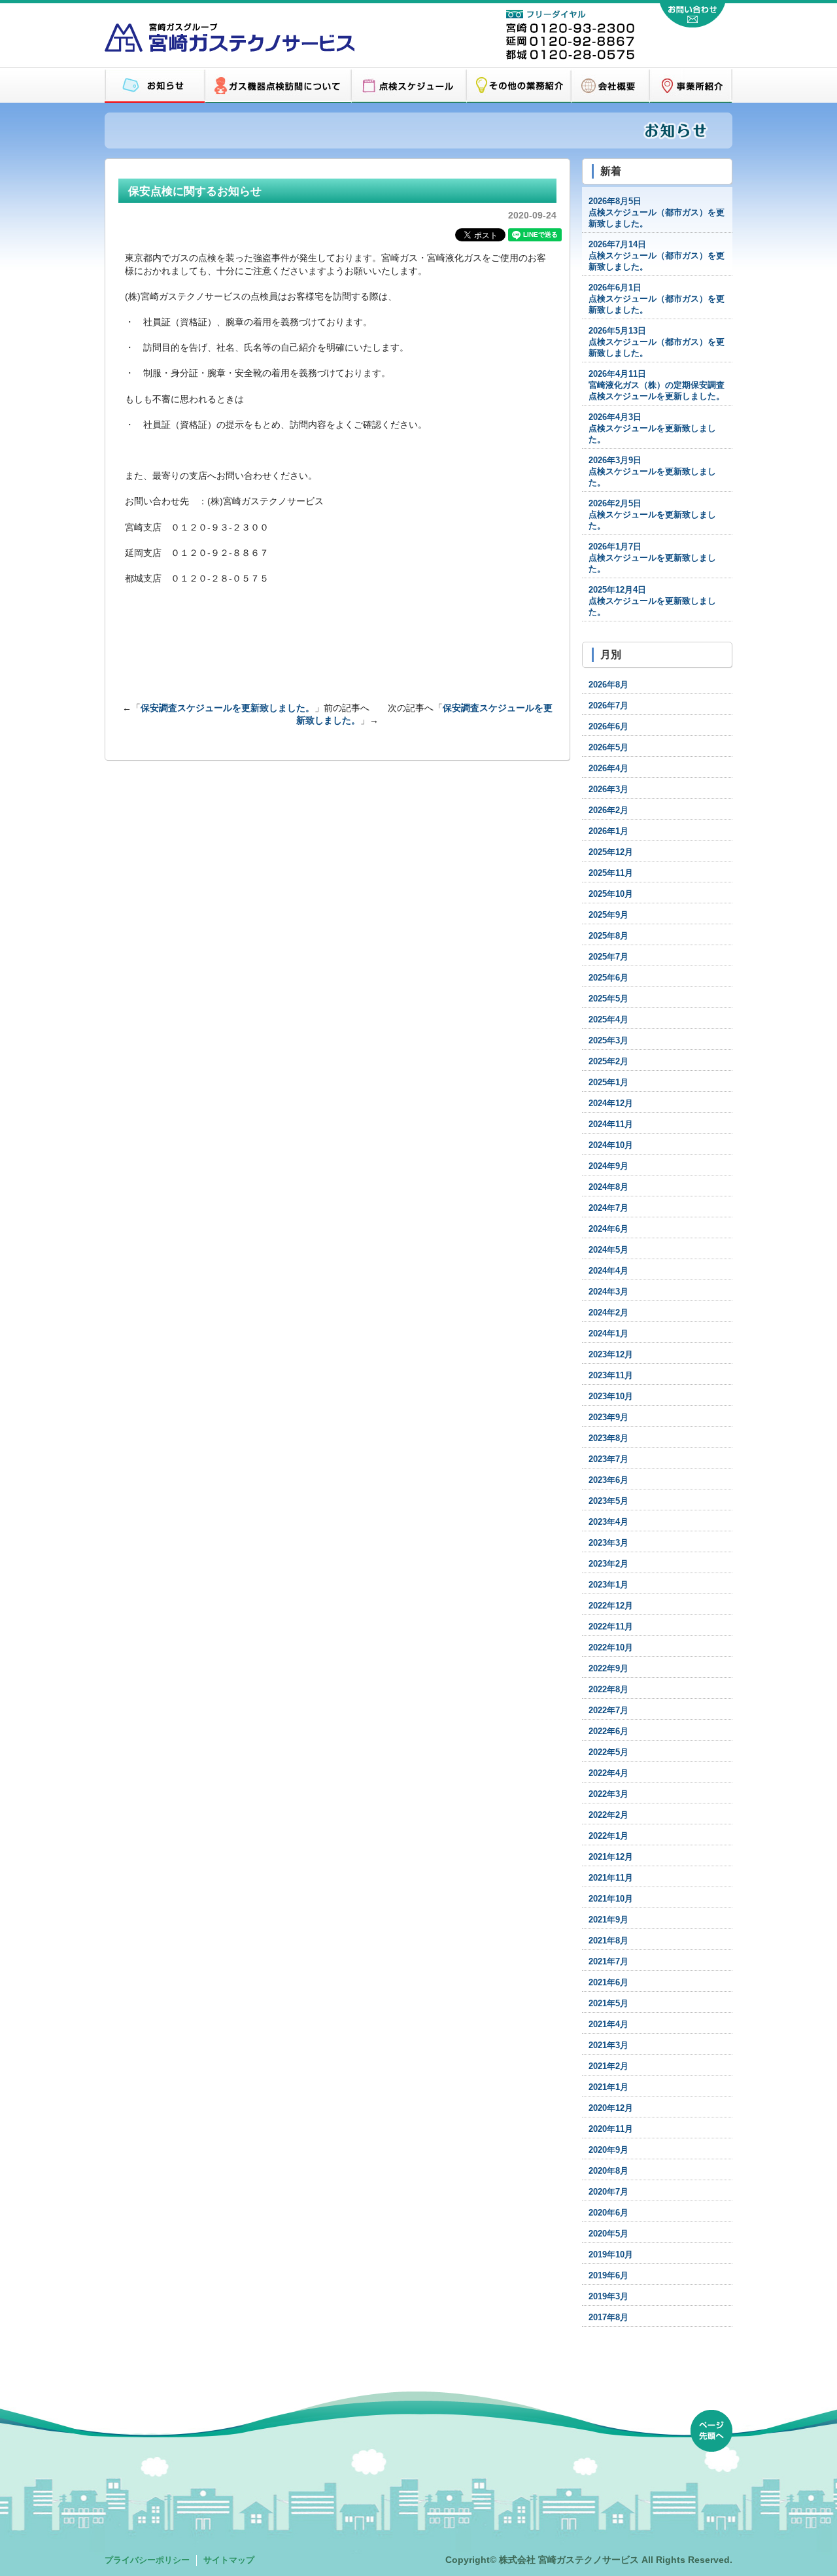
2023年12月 (611, 1355)
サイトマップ (229, 2560)
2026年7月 (608, 706)
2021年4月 (608, 2025)
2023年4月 (608, 1522)
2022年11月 (611, 1627)
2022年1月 (608, 1836)
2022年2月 (608, 1815)
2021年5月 (608, 2004)
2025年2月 (608, 1062)
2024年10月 (611, 1145)
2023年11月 (611, 1376)
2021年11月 (611, 1878)
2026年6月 (608, 727)
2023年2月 (608, 1564)
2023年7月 (608, 1459)
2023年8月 (608, 1438)
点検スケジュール (409, 86)
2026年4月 (608, 769)
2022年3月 (608, 1794)
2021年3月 (608, 2045)
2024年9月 (608, 1166)
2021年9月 (608, 1920)
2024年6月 (608, 1229)
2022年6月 (608, 1732)
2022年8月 (608, 1690)
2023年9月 (608, 1418)
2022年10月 (611, 1648)
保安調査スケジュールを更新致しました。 (228, 708)
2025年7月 (608, 957)
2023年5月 (608, 1501)
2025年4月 (608, 1020)
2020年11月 (611, 2129)
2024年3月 (608, 1292)
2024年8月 (608, 1187)
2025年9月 (608, 915)
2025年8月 (608, 936)
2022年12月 (611, 1606)
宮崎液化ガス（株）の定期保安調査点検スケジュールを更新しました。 (657, 385)
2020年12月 (611, 2108)
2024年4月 (608, 1271)
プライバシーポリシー (147, 2560)
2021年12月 (611, 1857)
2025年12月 (611, 852)
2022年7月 (608, 1711)
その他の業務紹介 (519, 86)
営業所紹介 (691, 86)
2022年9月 (608, 1669)
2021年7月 (608, 1962)
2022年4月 (608, 1773)
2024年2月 (608, 1313)
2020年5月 (608, 2234)
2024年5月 (608, 1250)
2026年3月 (608, 790)
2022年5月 (608, 1752)
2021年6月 (608, 1983)
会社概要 (610, 86)
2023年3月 (608, 1543)
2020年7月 (608, 2192)
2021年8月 (608, 1941)
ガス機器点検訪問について (278, 86)
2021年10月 (611, 1899)
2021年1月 (608, 2087)
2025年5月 (608, 999)
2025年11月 (611, 873)
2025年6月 (608, 978)
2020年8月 (608, 2171)
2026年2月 (608, 810)
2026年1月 (608, 831)
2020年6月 (608, 2213)
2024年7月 (608, 1208)
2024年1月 (608, 1334)
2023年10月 (611, 1397)
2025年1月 (608, 1083)
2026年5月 (608, 748)
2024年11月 (611, 1124)
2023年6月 (608, 1480)
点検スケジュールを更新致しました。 (652, 428)
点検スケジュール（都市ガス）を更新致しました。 (657, 213)
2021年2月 (608, 2066)
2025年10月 (611, 894)
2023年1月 (608, 1585)
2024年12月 (611, 1104)
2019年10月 (611, 2255)
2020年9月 (608, 2150)
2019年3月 (608, 2297)
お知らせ (155, 86)
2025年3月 (608, 1041)
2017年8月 (608, 2318)
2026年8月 (608, 685)
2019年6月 (608, 2276)
